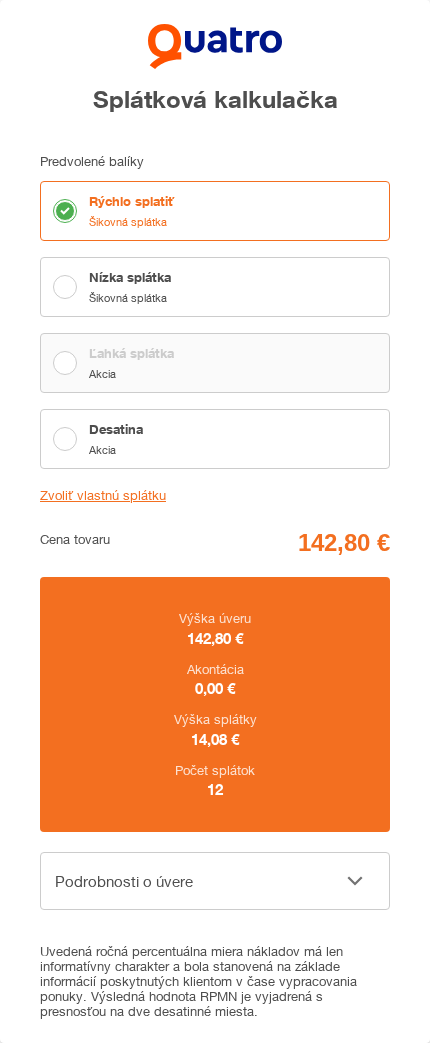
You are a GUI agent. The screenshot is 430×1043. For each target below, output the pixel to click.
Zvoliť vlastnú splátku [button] (103, 495)
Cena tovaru (75, 539)
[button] (215, 881)
